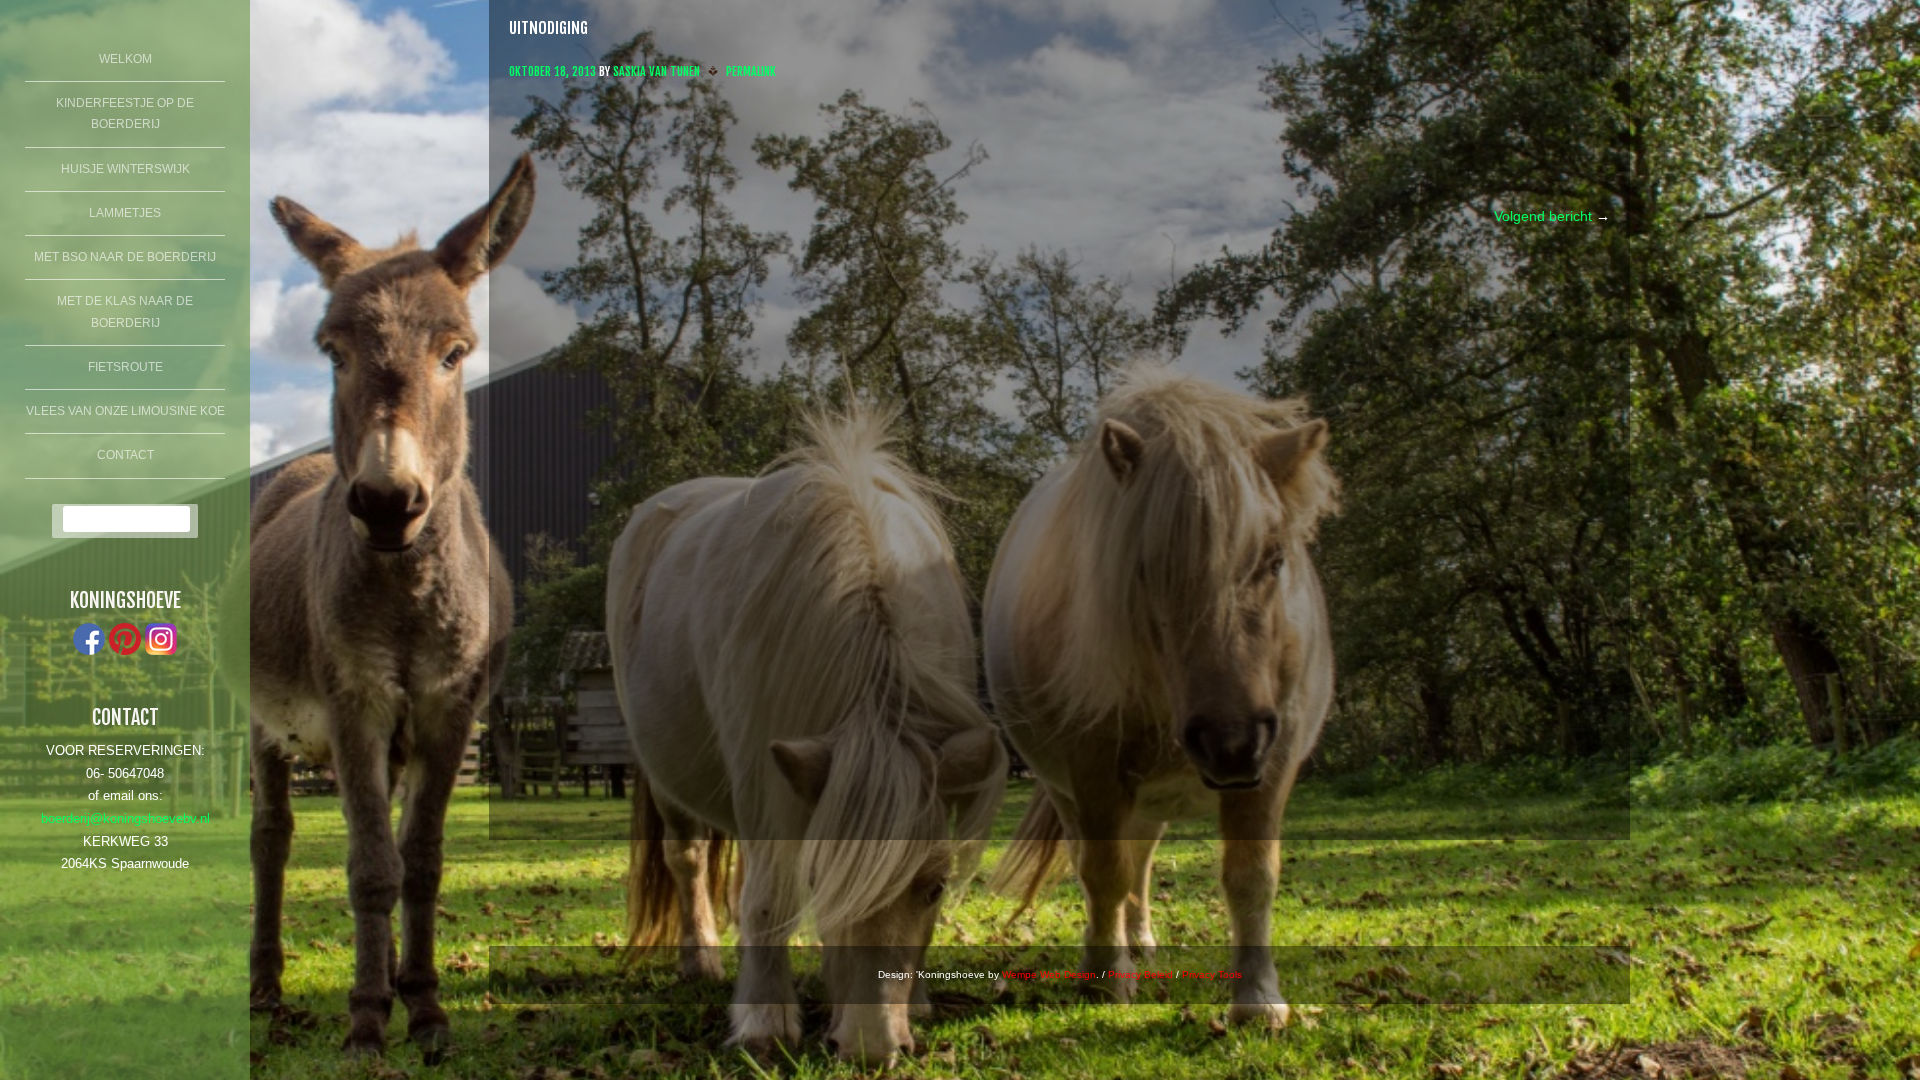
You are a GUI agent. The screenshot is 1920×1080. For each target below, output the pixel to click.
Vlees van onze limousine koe (125, 411)
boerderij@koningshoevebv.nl (125, 819)
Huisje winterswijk (125, 169)
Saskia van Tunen (656, 71)
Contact (125, 455)
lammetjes (125, 213)
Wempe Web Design (1049, 974)
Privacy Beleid (1140, 974)
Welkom (125, 59)
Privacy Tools (1212, 974)
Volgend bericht (1552, 216)
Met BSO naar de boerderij (125, 257)
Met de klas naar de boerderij (125, 312)
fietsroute (125, 367)
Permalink (751, 71)
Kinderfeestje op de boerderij (125, 114)
